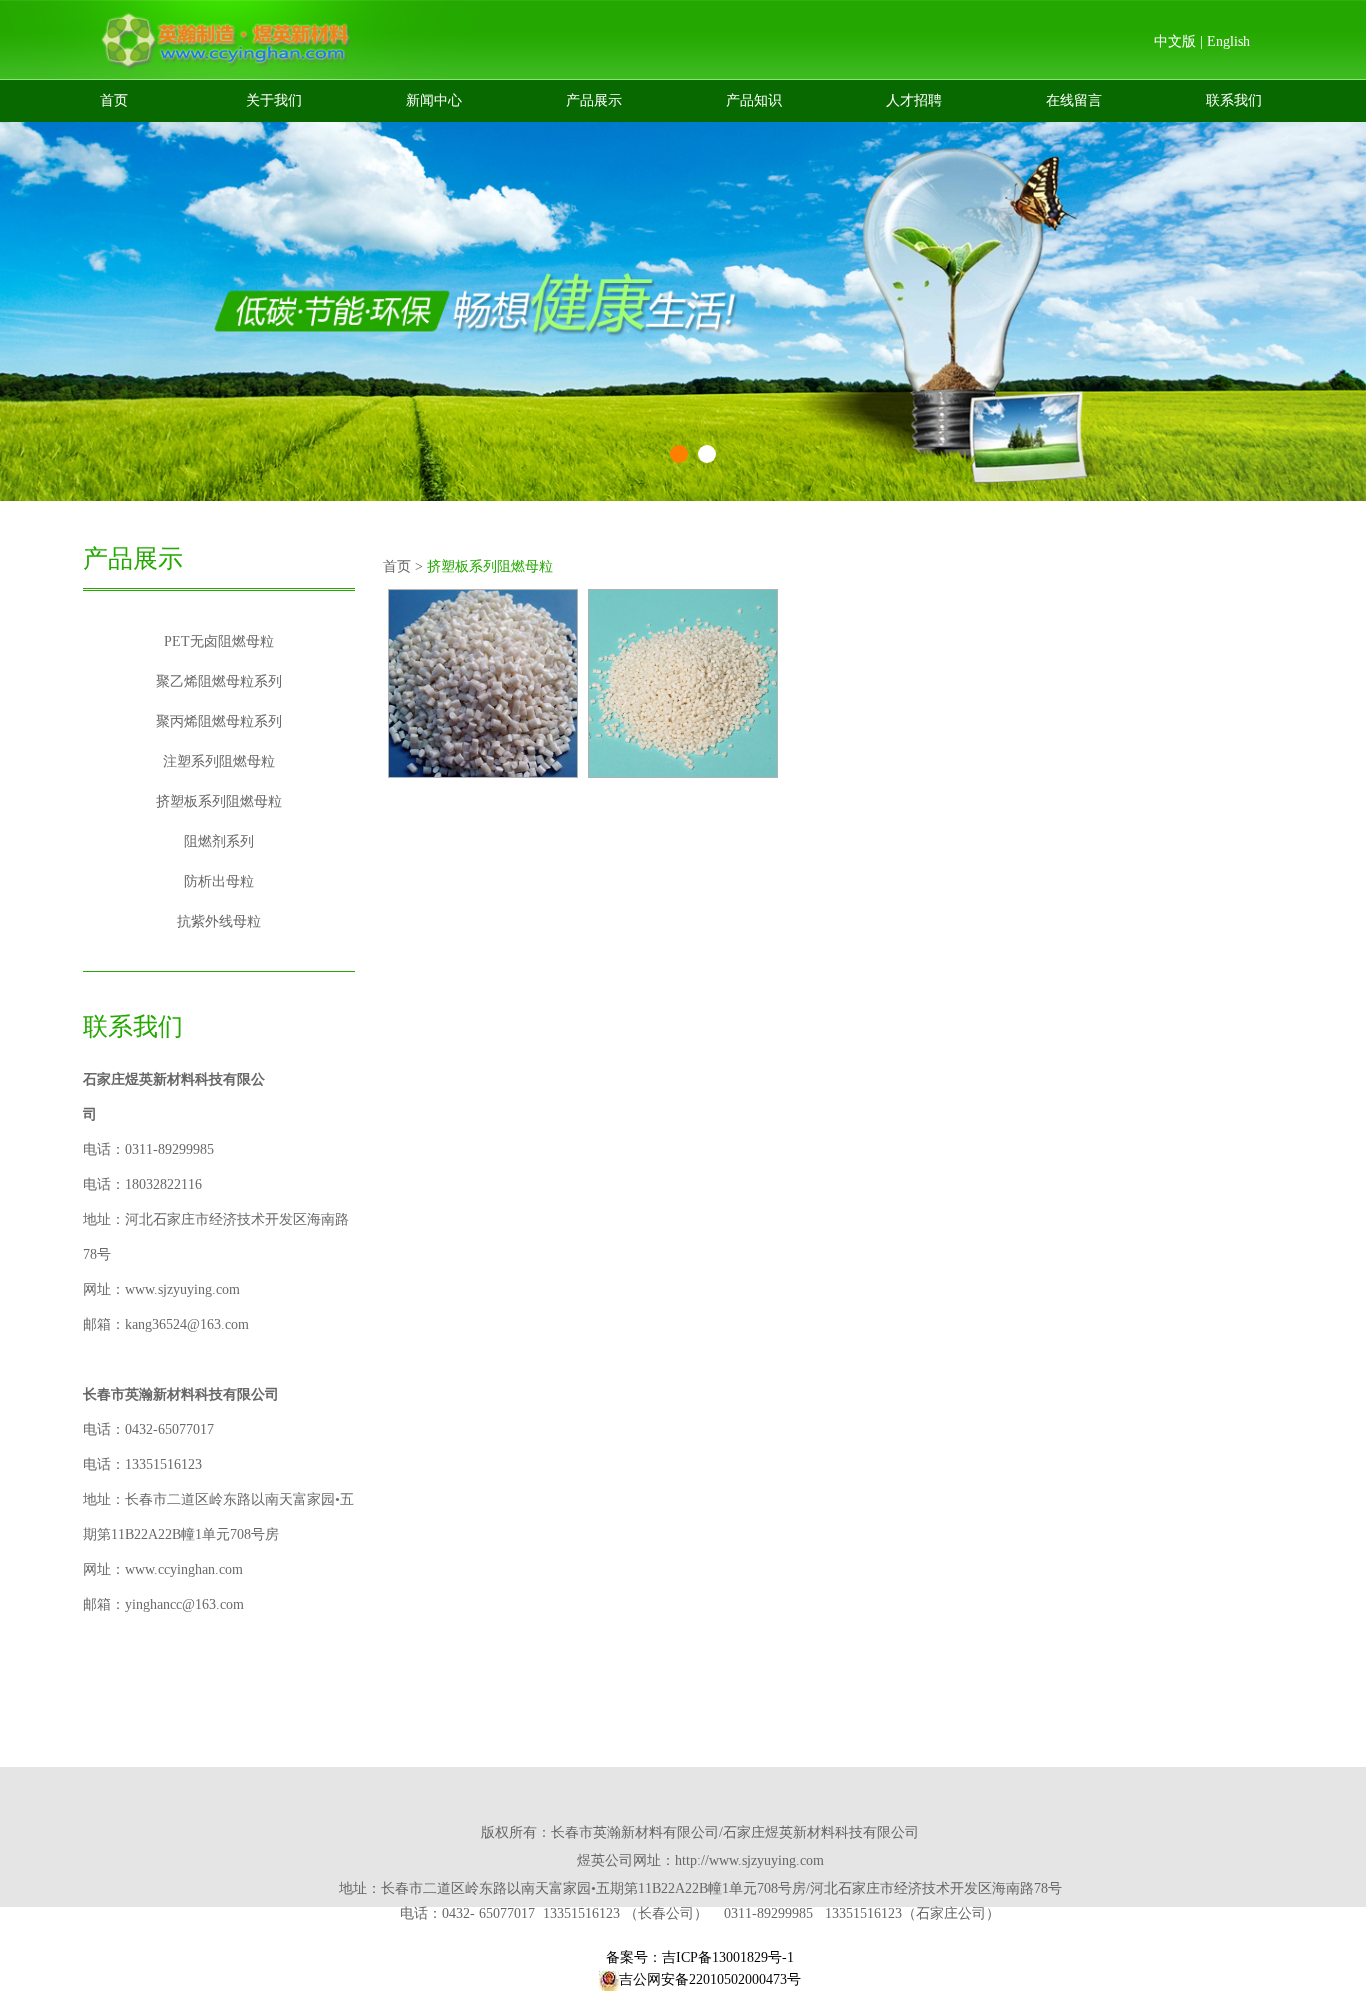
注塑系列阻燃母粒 (219, 761)
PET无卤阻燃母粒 (219, 641)
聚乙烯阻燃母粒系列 (219, 681)
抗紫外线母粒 (219, 921)
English (1228, 41)
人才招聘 (914, 100)
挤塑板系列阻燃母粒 (219, 801)
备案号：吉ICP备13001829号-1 (700, 1957)
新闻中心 (434, 100)
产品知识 (754, 100)
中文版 (1175, 41)
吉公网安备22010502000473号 (710, 1979)
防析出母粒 (219, 881)
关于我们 (274, 100)
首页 (114, 100)
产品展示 (594, 100)
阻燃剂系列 (219, 841)
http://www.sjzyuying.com (749, 1860)
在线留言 (1074, 100)
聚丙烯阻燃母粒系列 (219, 721)
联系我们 (1234, 100)
